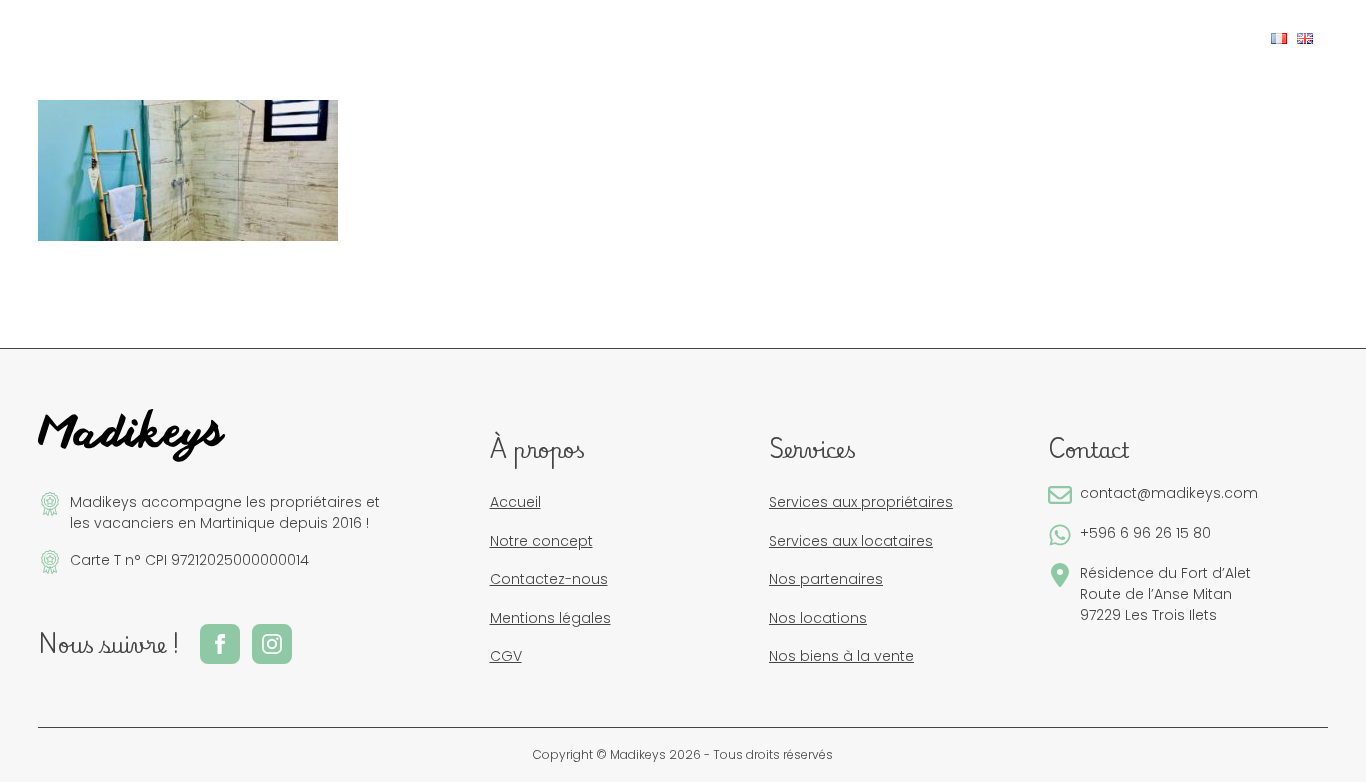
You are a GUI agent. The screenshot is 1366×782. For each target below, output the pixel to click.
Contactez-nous (549, 579)
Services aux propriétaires (861, 502)
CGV (506, 656)
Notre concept (541, 541)
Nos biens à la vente (841, 656)
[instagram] (1214, 36)
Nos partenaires (826, 579)
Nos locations (818, 618)
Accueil (515, 502)
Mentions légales (550, 618)
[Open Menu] (69, 39)
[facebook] (1182, 36)
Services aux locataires (851, 541)
